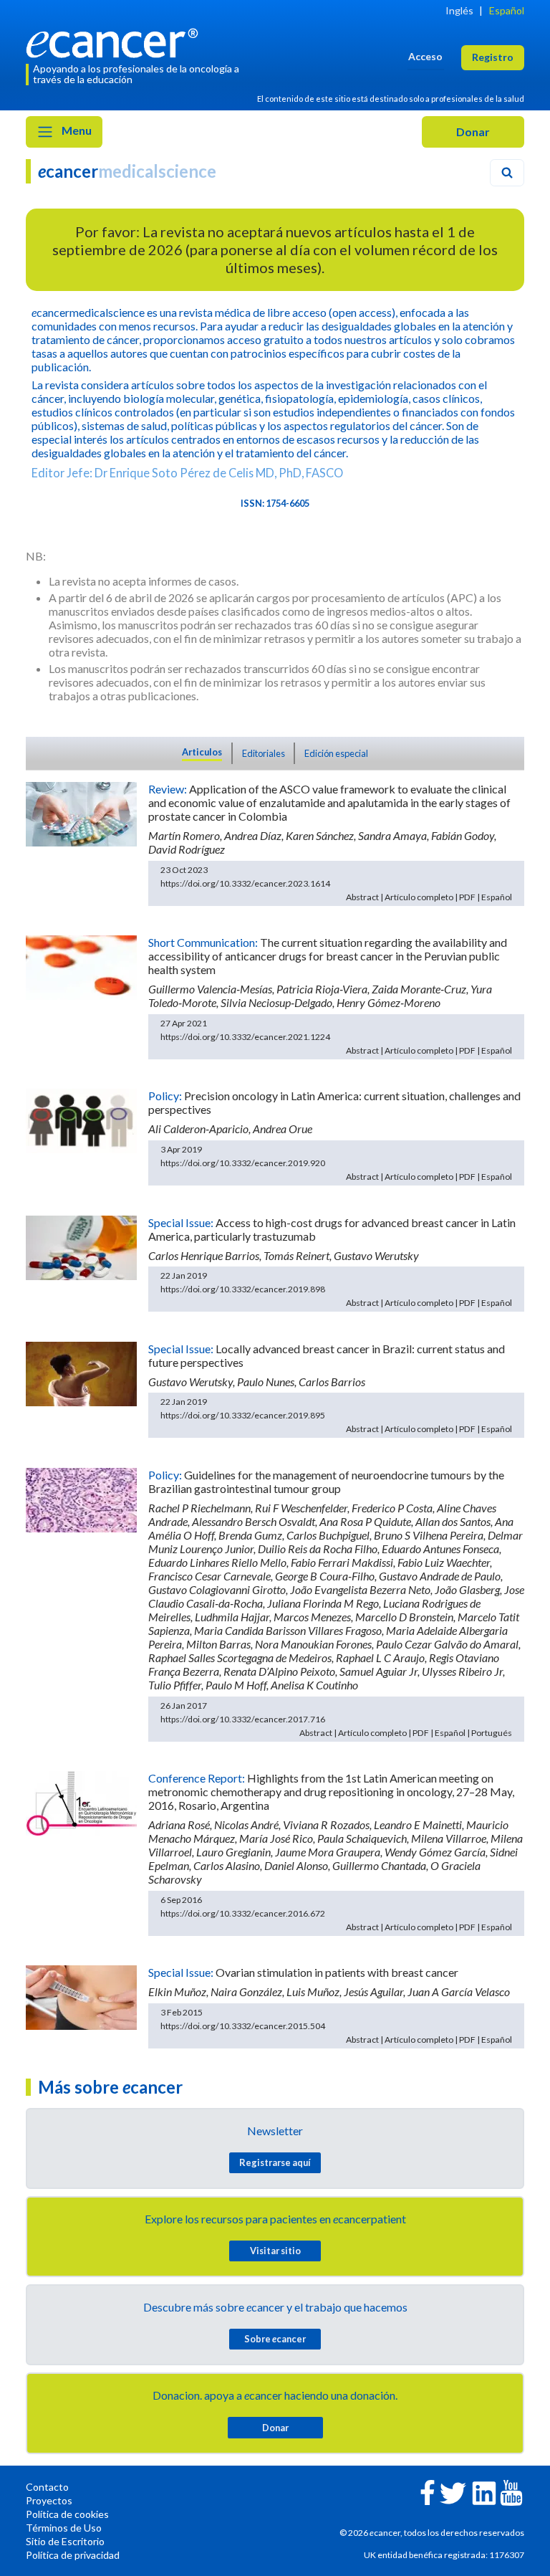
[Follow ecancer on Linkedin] (484, 2492)
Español (507, 10)
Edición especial (336, 753)
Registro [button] (493, 57)
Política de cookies (67, 2514)
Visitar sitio (275, 2251)
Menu (76, 130)
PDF (467, 897)
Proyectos (49, 2500)
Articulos (202, 752)
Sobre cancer (275, 2339)
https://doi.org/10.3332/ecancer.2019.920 (243, 1163)
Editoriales (264, 753)
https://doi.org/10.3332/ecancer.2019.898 (243, 1289)
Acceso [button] (425, 56)
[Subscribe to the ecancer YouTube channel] (511, 2491)
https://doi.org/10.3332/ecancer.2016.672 (243, 1913)
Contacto (47, 2487)
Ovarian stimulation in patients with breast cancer (337, 1972)
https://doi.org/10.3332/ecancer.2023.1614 (245, 883)
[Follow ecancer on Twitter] (453, 2492)
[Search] (507, 173)
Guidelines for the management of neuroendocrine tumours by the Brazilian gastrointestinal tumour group (326, 1482)
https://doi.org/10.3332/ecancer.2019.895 (243, 1415)
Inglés (459, 10)
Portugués (492, 1733)
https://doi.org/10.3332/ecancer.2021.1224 (245, 1037)
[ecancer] (116, 41)
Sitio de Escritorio (65, 2541)
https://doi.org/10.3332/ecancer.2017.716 (243, 1719)
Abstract (362, 897)
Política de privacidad (73, 2555)
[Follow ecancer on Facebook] (428, 2491)
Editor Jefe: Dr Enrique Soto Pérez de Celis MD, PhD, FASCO (187, 473)
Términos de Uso (64, 2528)
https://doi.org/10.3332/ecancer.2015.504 (243, 2026)
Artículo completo (419, 897)
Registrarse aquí (275, 2162)
